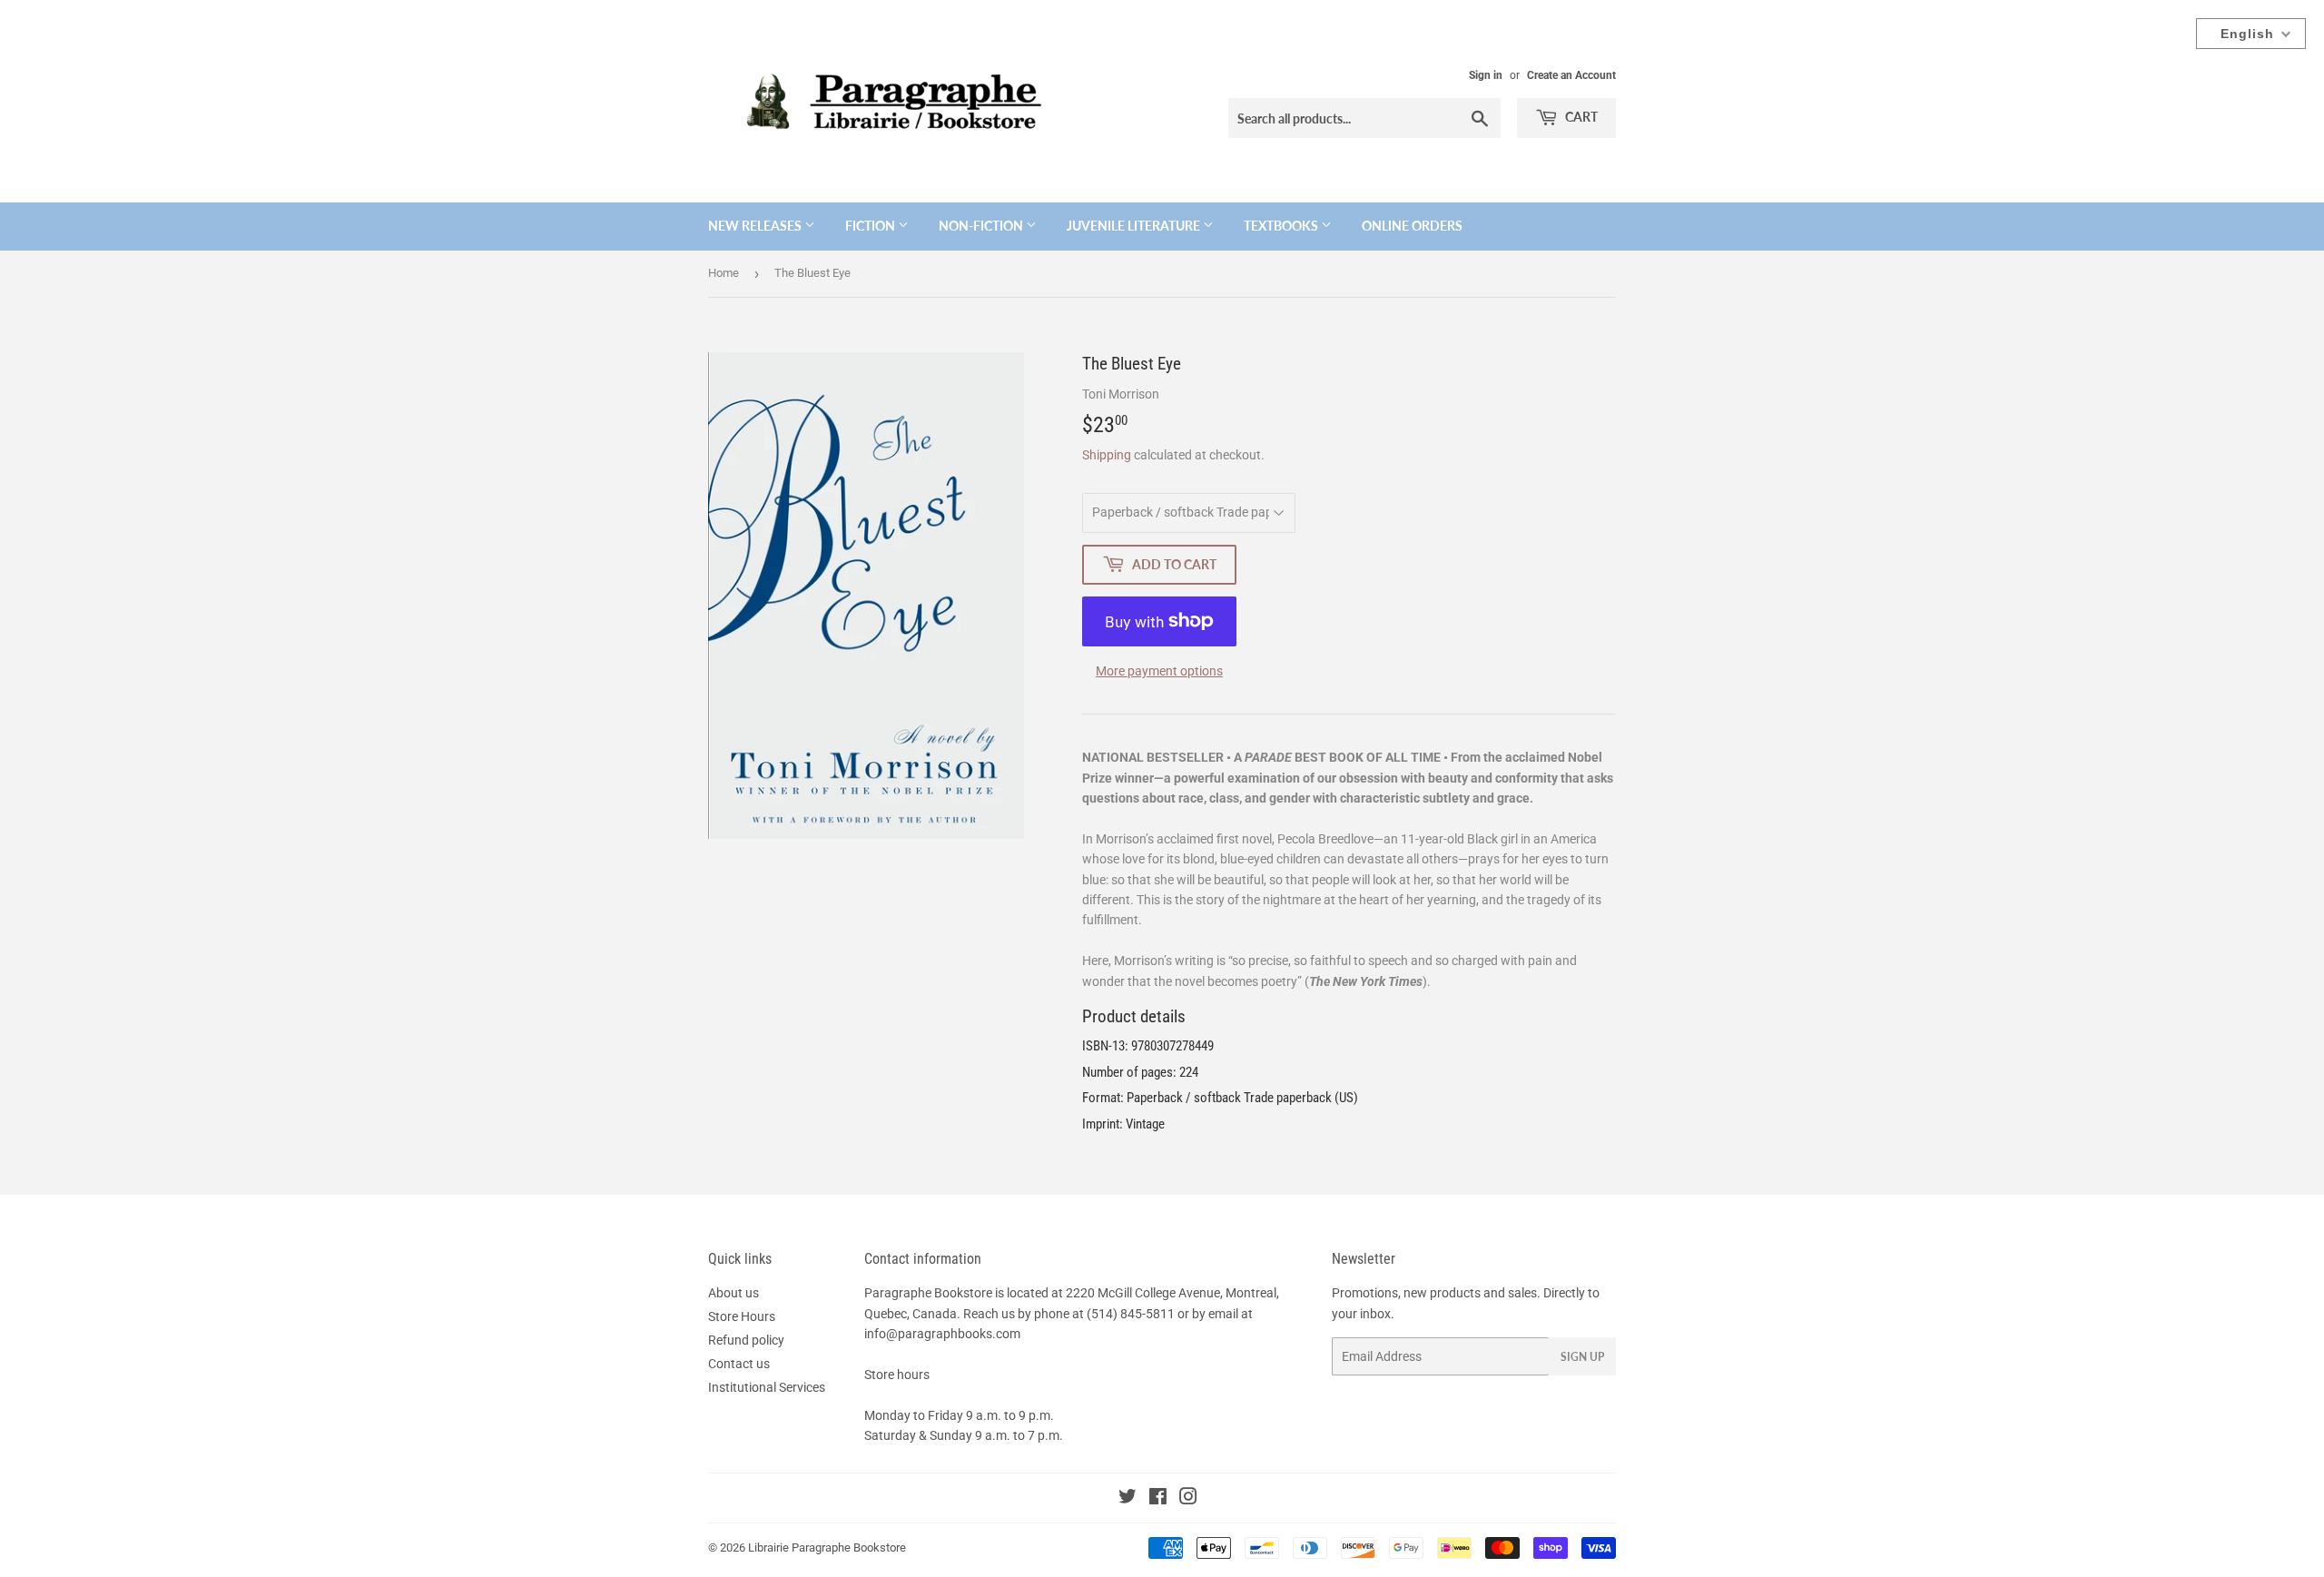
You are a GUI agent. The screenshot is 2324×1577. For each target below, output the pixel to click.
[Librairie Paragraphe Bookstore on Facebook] (1158, 1499)
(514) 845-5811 (1131, 1314)
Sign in (1486, 75)
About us (734, 1293)
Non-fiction (982, 226)
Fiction (871, 226)
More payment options (1159, 671)
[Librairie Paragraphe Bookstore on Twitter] (1128, 1499)
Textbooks (1282, 226)
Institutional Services (767, 1387)
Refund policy (746, 1340)
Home (724, 273)
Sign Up (1582, 1357)
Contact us (739, 1364)
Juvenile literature (1135, 226)
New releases (756, 226)
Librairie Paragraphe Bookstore (827, 1547)
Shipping (1107, 455)
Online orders (1412, 226)
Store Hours (742, 1316)
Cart (1580, 117)
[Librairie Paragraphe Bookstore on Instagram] (1188, 1499)
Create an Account (1571, 75)
